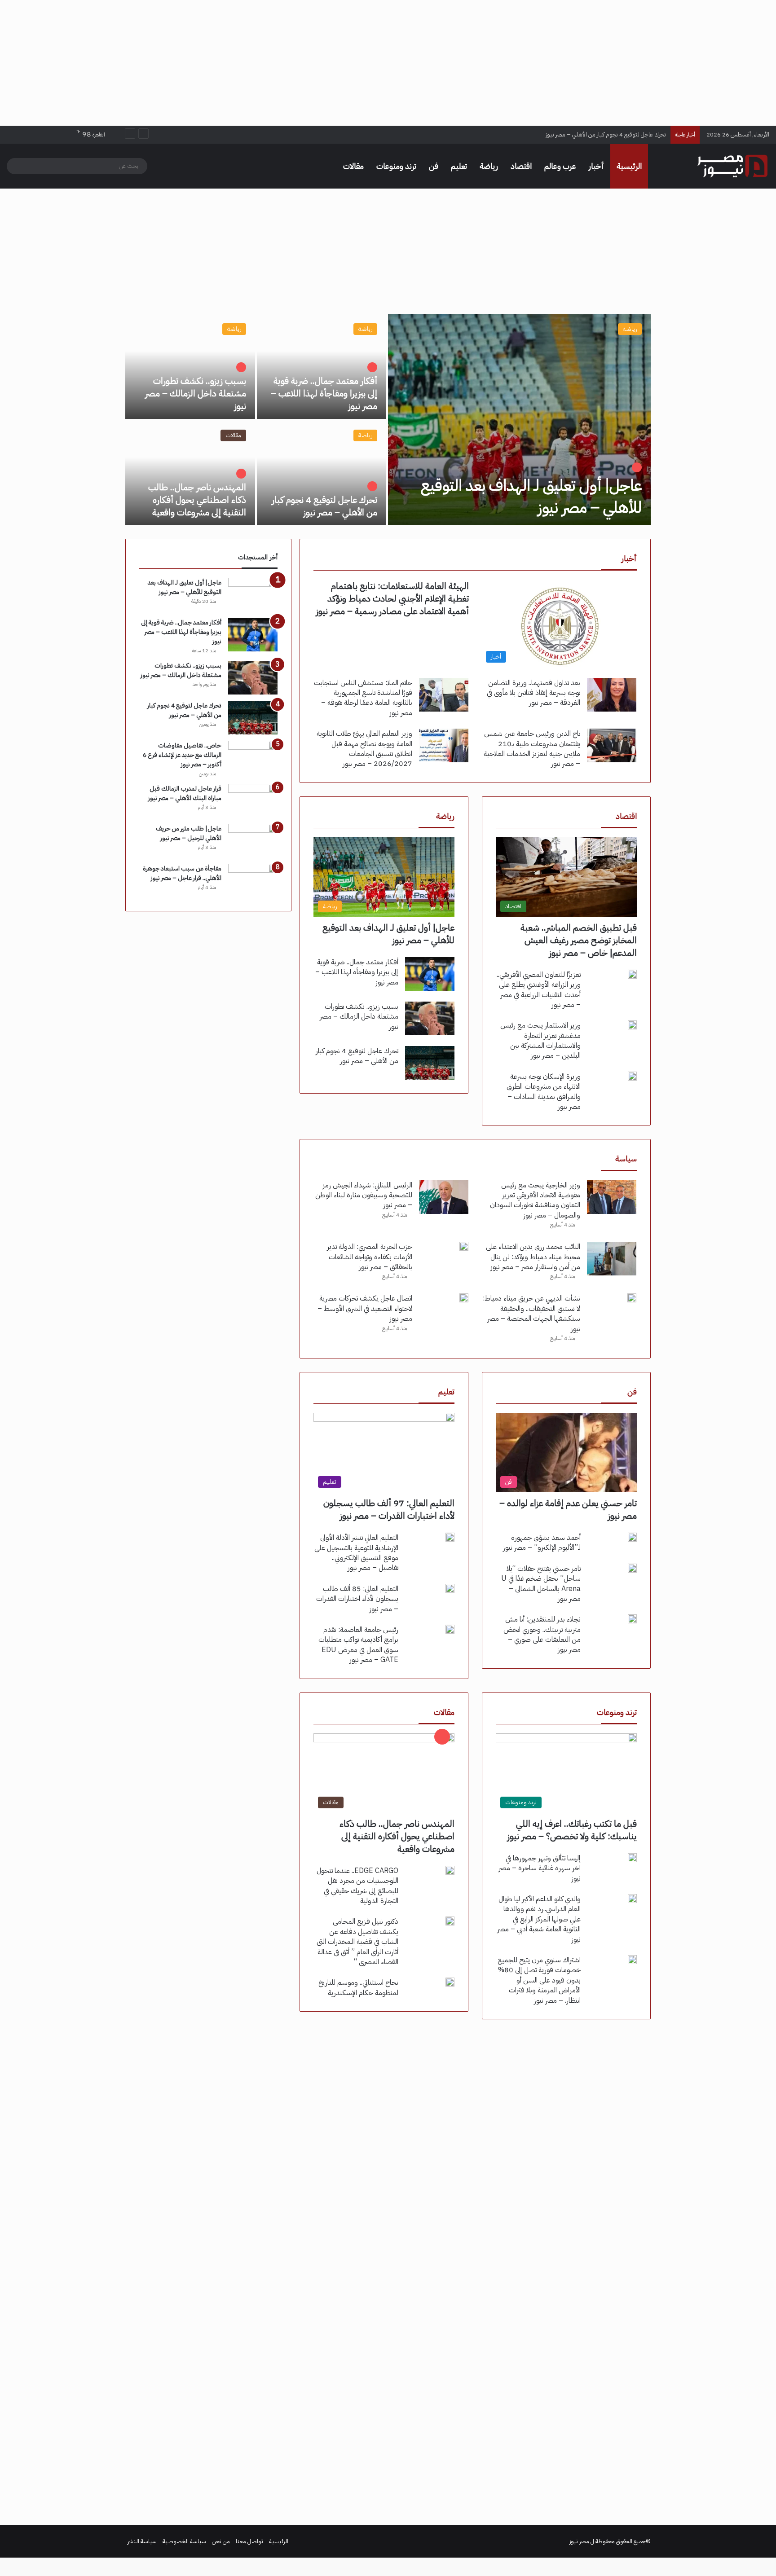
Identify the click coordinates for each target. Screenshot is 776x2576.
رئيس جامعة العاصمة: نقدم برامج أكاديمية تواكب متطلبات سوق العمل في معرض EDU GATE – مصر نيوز (358, 1645)
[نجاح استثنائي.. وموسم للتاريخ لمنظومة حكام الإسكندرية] (450, 1982)
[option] (388, 420)
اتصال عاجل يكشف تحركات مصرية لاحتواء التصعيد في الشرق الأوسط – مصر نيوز (365, 1308)
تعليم (459, 166)
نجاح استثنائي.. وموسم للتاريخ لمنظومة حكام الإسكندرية (358, 1987)
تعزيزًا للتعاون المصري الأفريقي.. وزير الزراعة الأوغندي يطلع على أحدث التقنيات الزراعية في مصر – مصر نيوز (539, 990)
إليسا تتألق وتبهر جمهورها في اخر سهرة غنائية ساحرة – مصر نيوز (540, 1868)
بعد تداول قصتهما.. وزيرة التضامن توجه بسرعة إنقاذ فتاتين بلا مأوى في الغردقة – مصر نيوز (533, 693)
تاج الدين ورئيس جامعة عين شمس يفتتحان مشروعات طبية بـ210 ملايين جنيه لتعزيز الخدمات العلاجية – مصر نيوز (532, 749)
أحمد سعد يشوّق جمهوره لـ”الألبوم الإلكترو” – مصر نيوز (542, 1543)
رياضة (489, 166)
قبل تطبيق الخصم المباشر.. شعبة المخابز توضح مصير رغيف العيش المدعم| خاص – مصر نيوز (579, 940)
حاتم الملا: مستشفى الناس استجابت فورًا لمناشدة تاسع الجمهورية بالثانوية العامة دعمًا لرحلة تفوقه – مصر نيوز (363, 698)
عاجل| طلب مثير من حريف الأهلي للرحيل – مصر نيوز (189, 833)
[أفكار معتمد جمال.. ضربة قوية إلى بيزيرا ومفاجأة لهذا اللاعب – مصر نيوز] (322, 367)
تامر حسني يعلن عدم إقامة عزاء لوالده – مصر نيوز (568, 1509)
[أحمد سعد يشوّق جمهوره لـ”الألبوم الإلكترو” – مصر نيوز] (632, 1537)
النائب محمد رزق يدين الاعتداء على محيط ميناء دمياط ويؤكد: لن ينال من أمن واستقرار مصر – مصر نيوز (533, 1257)
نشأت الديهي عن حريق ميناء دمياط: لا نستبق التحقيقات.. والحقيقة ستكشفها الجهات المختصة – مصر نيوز (531, 1313)
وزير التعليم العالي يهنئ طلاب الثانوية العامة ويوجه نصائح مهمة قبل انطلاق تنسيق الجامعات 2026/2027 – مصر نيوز (364, 749)
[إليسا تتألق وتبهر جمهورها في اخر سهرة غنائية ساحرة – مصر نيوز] (632, 1858)
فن (434, 166)
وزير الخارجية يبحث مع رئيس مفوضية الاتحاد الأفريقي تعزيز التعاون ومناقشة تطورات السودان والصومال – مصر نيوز (535, 1200)
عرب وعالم (560, 166)
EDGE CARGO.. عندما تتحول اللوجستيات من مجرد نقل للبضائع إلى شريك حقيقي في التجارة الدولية (357, 1886)
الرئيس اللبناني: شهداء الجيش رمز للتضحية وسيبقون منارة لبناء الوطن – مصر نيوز (364, 1195)
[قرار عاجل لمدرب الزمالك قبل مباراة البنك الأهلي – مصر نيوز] (253, 801)
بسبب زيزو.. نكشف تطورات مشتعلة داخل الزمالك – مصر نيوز (196, 393)
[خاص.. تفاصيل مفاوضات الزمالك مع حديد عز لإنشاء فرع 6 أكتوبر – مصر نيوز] (253, 758)
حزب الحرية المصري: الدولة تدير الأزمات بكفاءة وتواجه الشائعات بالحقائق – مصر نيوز (370, 1257)
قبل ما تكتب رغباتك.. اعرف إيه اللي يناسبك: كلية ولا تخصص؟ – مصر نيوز (572, 1830)
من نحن (221, 2541)
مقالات (353, 166)
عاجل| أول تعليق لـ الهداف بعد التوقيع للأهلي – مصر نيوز (531, 497)
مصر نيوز (579, 2541)
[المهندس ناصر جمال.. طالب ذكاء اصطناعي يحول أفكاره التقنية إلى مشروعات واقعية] (190, 473)
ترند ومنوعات (396, 166)
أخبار (596, 166)
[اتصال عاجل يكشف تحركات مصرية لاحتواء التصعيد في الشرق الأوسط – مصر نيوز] (464, 1298)
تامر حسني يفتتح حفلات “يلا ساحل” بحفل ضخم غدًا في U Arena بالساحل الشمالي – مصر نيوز (541, 1584)
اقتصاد (521, 166)
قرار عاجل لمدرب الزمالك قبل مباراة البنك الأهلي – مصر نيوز (185, 793)
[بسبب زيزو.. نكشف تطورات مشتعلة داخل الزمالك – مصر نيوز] (190, 367)
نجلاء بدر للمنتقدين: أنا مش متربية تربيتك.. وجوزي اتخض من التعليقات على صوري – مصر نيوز (542, 1634)
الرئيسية (629, 166)
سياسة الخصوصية (184, 2541)
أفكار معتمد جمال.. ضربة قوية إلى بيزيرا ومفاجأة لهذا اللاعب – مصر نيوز (324, 393)
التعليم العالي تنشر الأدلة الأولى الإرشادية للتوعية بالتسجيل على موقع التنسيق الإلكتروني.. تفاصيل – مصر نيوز (356, 1553)
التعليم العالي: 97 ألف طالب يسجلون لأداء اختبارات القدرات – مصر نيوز (389, 1509)
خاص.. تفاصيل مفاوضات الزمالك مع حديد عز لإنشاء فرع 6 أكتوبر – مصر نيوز (182, 755)
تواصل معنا (249, 2541)
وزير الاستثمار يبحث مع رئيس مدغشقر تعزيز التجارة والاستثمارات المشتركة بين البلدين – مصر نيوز (540, 1040)
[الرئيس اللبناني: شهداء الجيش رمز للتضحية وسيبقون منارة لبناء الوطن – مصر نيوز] (444, 1197)
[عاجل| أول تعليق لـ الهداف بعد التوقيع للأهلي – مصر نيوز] (519, 420)
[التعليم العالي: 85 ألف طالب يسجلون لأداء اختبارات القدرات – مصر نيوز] (450, 1588)
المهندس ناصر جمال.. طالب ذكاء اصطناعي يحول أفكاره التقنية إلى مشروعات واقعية (571, 134)
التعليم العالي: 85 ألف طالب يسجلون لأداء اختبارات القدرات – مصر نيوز (357, 1599)
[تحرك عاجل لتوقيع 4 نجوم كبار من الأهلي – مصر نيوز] (322, 473)
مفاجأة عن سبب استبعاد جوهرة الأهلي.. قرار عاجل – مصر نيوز (182, 873)
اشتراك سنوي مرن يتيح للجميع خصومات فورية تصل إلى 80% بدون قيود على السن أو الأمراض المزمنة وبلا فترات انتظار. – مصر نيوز (539, 1980)
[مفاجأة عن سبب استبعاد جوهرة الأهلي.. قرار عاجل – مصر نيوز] (253, 881)
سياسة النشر (142, 2541)
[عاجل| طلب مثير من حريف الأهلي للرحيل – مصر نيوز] (253, 841)
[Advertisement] (388, 63)
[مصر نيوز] (732, 166)
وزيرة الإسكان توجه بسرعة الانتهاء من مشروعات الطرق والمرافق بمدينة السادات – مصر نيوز (544, 1092)
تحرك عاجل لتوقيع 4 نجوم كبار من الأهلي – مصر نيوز (324, 506)
